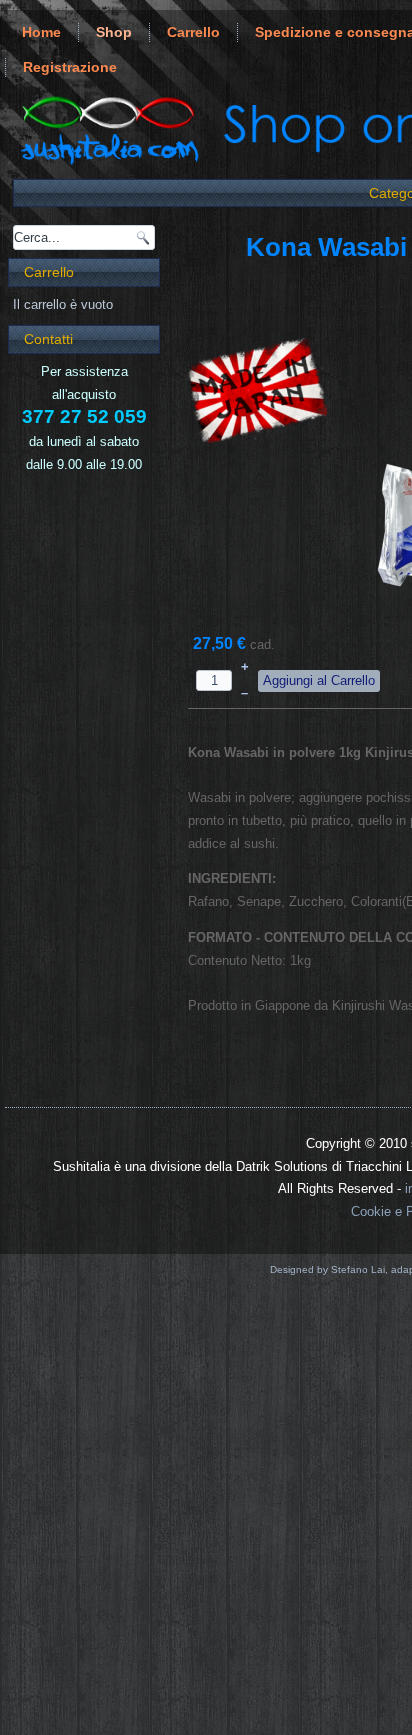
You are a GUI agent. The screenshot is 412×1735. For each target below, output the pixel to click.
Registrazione (70, 67)
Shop (114, 32)
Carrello (193, 32)
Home (41, 32)
